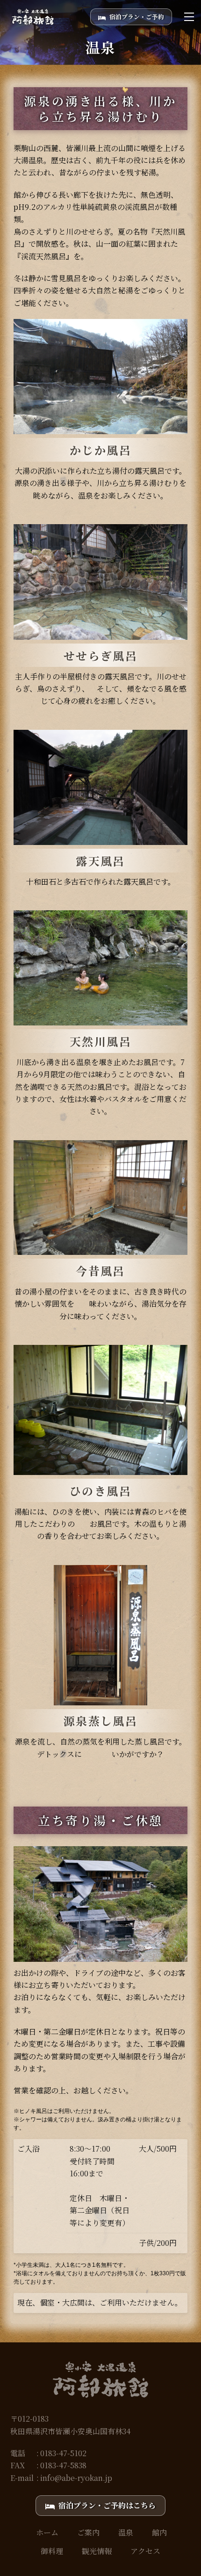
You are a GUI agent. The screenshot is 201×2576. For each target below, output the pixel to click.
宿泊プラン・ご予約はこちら (107, 2505)
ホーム (47, 2532)
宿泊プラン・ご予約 (137, 17)
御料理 (52, 2551)
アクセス (145, 2551)
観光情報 (97, 2551)
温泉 (126, 2532)
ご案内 (88, 2532)
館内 (159, 2532)
